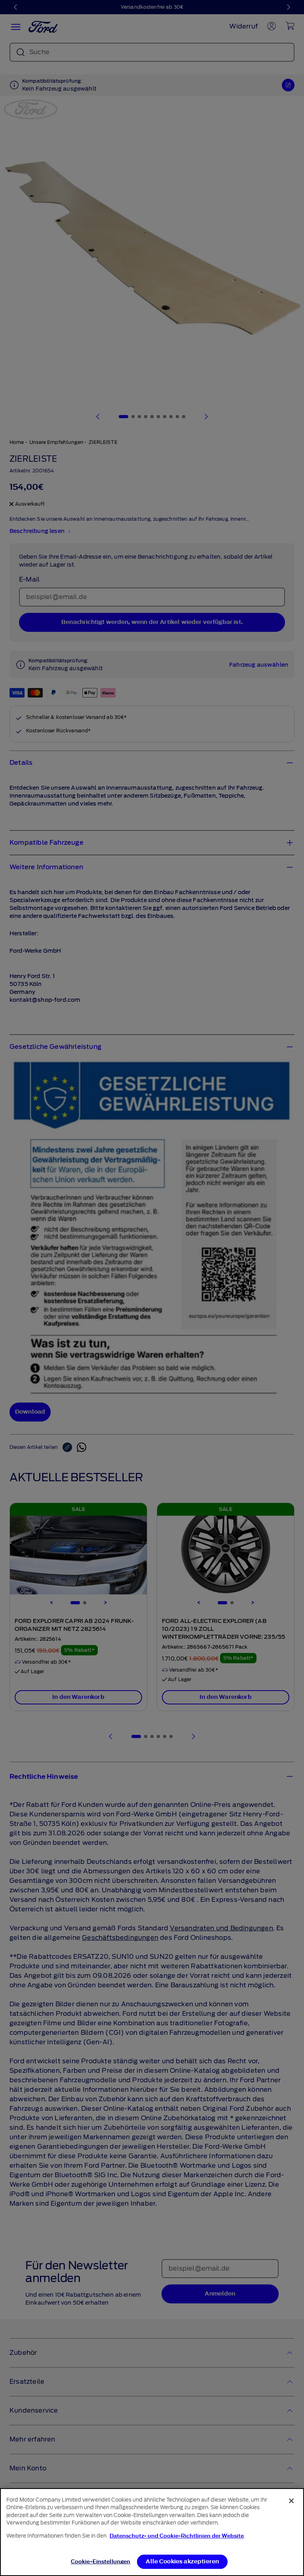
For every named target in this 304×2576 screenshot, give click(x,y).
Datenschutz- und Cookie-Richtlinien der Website (177, 2536)
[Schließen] (291, 2501)
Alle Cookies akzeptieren (182, 2562)
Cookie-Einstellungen (101, 2562)
